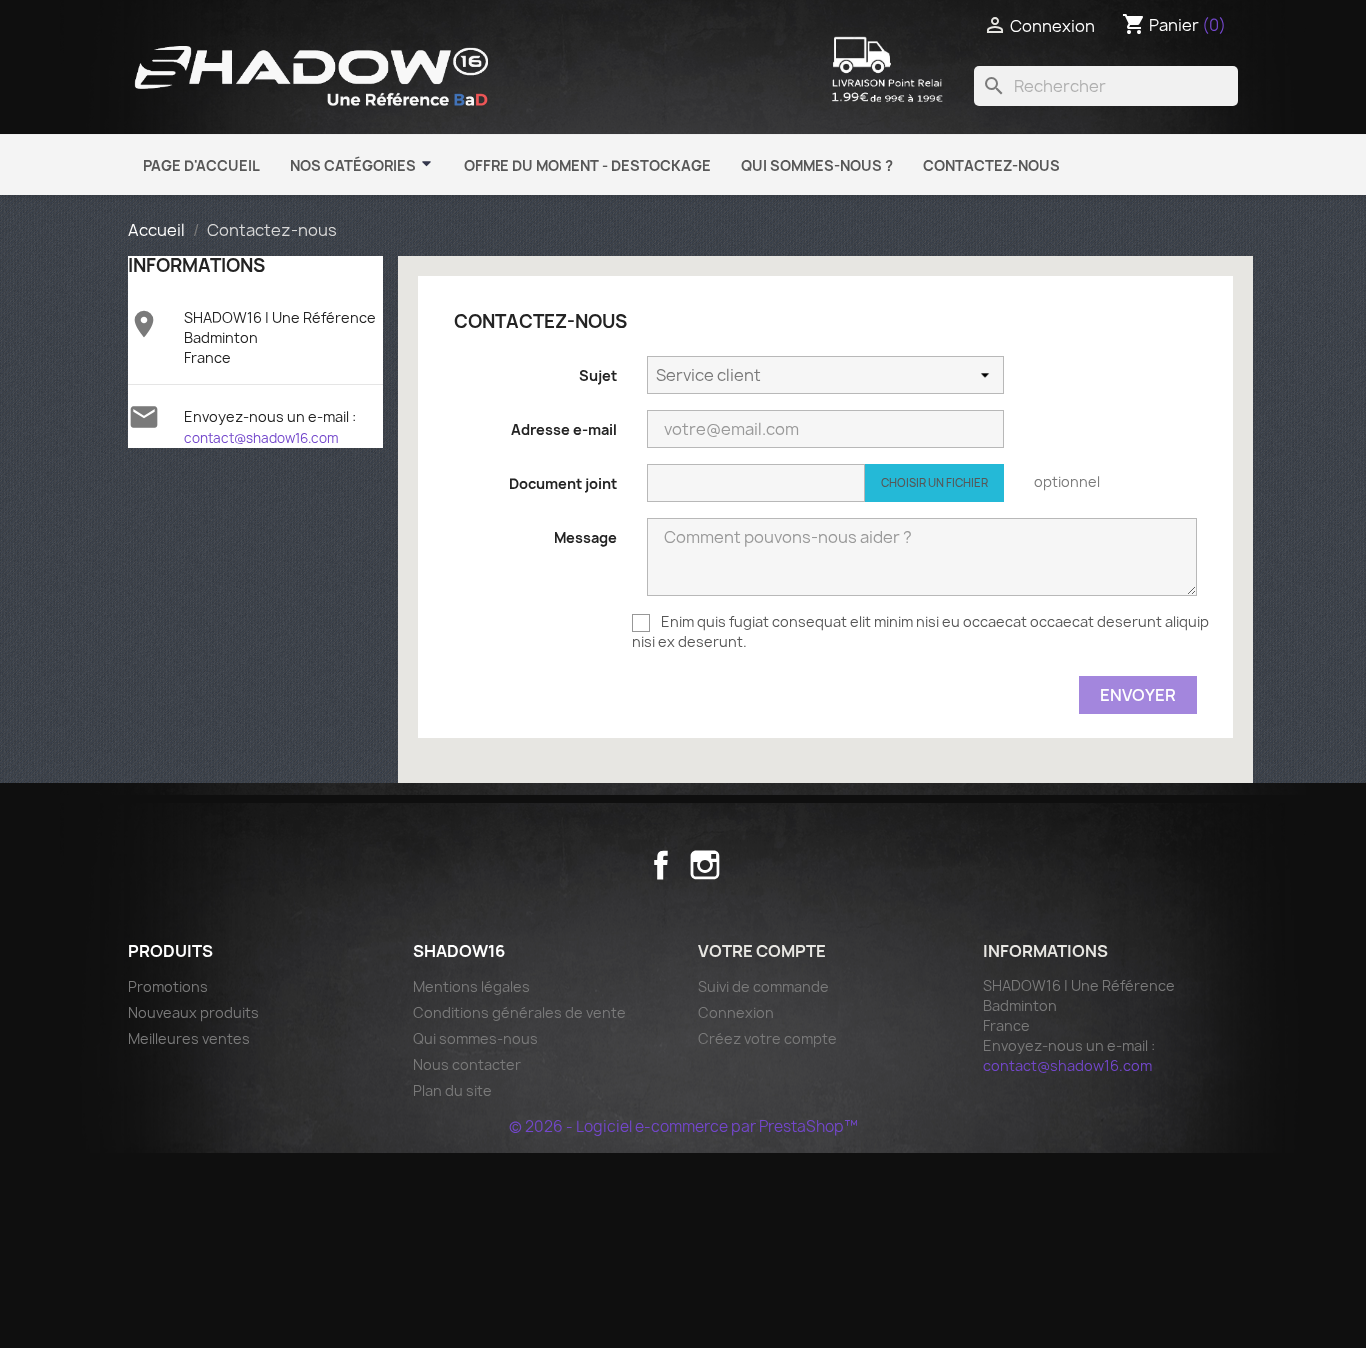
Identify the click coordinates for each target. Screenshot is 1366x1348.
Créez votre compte (767, 1038)
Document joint (563, 483)
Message (585, 537)
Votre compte (762, 951)
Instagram (705, 865)
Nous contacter (467, 1064)
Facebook (661, 865)
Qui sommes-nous (475, 1038)
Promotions (168, 986)
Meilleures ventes (189, 1038)
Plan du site (452, 1090)
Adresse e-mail (564, 429)
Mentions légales (471, 986)
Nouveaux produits (193, 1012)
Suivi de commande (763, 986)
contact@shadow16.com (261, 438)
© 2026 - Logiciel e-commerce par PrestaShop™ (683, 1126)
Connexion (736, 1012)
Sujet (598, 375)
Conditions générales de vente (519, 1012)
